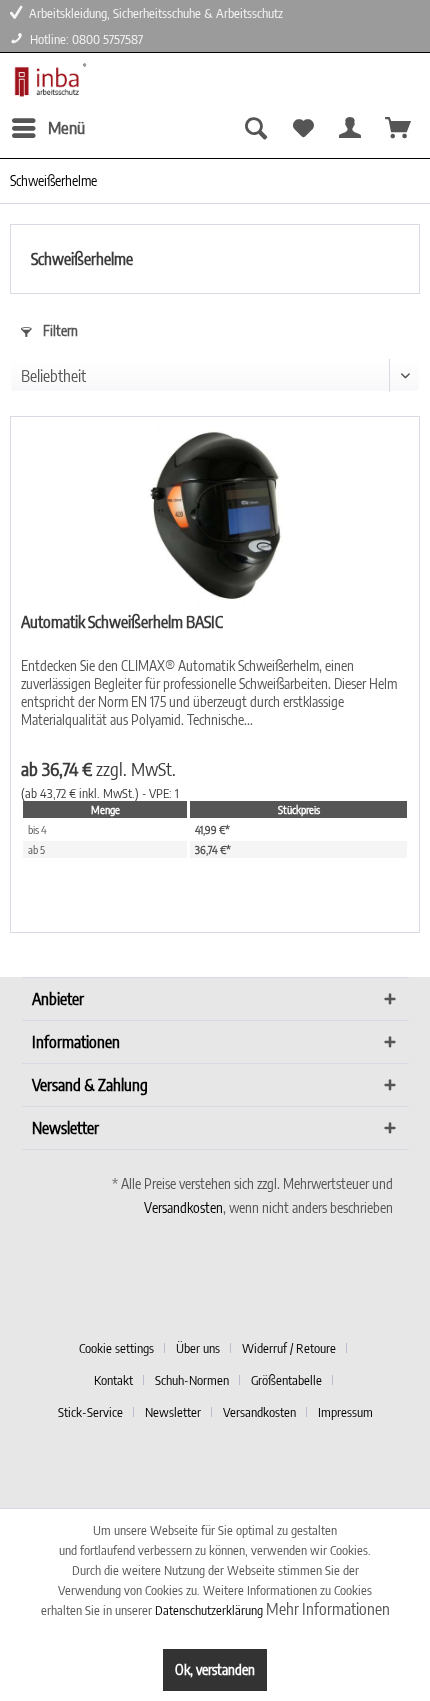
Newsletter (173, 1412)
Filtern (59, 330)
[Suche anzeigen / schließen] (254, 128)
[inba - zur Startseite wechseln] (48, 80)
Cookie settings (116, 1348)
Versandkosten (183, 1207)
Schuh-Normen (192, 1380)
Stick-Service (90, 1412)
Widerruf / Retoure (289, 1348)
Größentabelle (286, 1380)
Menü (66, 127)
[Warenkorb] (398, 128)
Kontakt (113, 1380)
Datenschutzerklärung (209, 1610)
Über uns (198, 1348)
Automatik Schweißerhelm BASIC (122, 622)
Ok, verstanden (215, 1669)
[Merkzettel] (302, 128)
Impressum (345, 1412)
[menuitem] (47, 128)
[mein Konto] (350, 128)
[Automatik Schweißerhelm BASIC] (215, 517)
